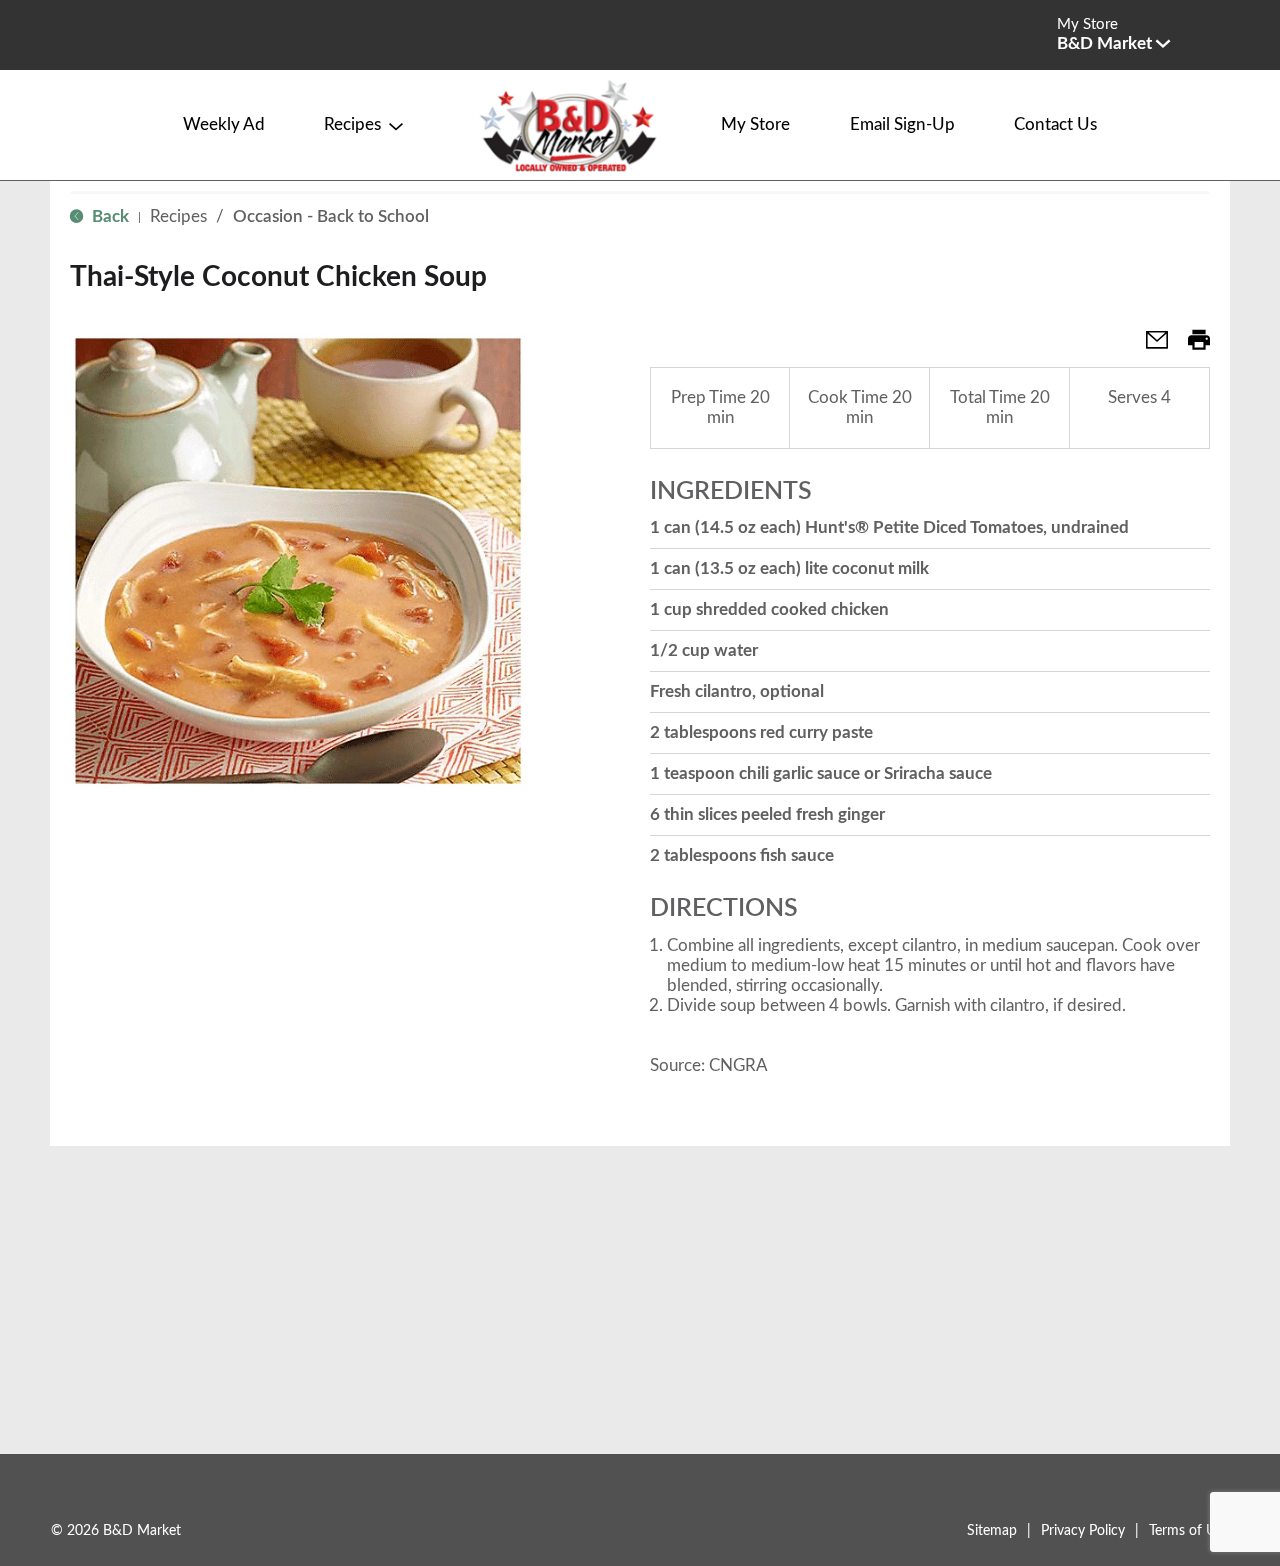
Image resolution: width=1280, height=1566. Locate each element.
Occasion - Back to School (331, 216)
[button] (1113, 43)
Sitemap (992, 1531)
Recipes (178, 216)
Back (108, 216)
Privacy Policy (1083, 1531)
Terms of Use (1189, 1531)
